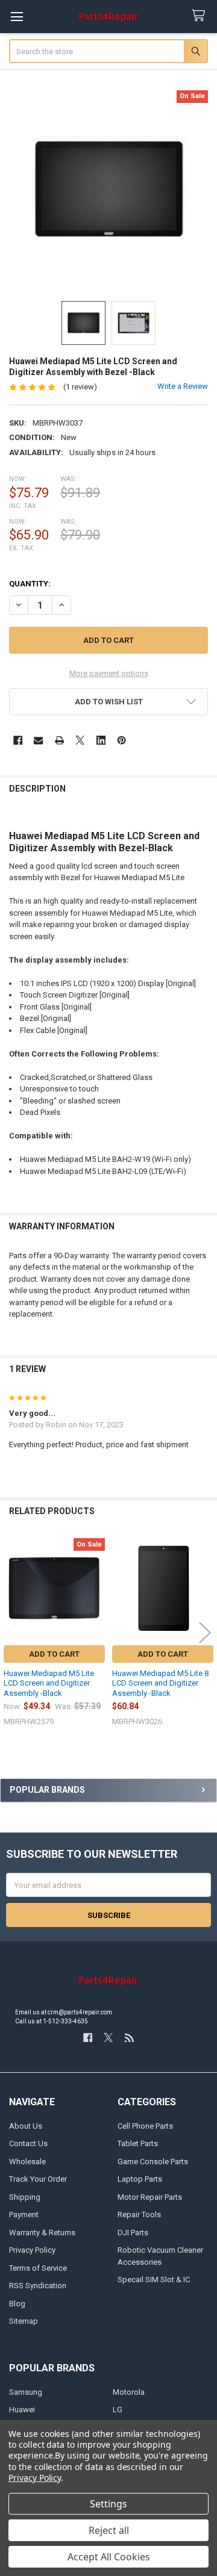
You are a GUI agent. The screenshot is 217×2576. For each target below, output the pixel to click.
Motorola (129, 2392)
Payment (24, 2214)
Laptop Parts (140, 2179)
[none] (109, 190)
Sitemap (24, 2321)
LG (118, 2410)
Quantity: (30, 584)
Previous (12, 1633)
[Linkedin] (101, 740)
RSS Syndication (38, 2286)
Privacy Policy (32, 2250)
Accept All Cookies (109, 2557)
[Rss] (129, 2038)
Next (205, 1633)
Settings (108, 2504)
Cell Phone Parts (145, 2126)
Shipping (25, 2197)
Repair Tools (139, 2214)
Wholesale (27, 2162)
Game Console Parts (153, 2162)
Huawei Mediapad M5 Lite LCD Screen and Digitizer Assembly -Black (49, 1683)
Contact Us (28, 2143)
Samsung (26, 2392)
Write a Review (183, 386)
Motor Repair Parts (150, 2197)
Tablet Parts (138, 2143)
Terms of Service (38, 2268)
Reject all (109, 2530)
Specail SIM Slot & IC (154, 2280)
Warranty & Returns (42, 2233)
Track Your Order (38, 2179)
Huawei (22, 2410)
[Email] (38, 740)
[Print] (59, 740)
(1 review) (80, 387)
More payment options (109, 673)
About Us (26, 2126)
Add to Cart (54, 1654)
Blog (17, 2304)
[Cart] (201, 16)
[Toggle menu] (17, 17)
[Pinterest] (121, 740)
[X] (80, 740)
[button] (109, 702)
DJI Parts (133, 2233)
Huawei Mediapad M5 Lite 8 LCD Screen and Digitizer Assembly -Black (160, 1683)
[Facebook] (18, 740)
